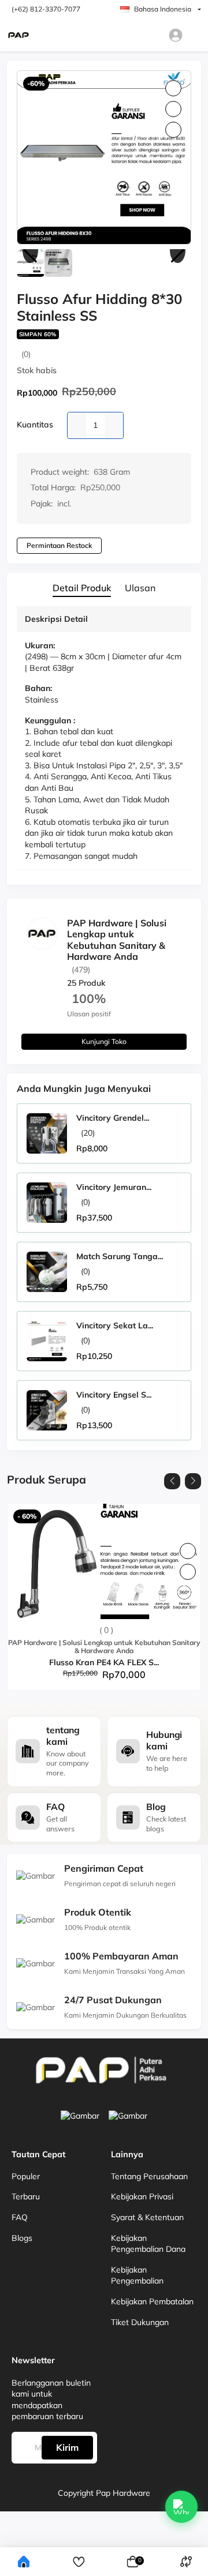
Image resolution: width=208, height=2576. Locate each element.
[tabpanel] (104, 741)
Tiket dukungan (140, 2322)
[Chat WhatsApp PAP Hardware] (181, 2507)
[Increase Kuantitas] (114, 425)
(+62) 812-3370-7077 (46, 9)
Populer (26, 2176)
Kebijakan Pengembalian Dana (148, 2244)
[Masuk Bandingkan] (186, 2562)
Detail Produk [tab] (82, 588)
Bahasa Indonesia (163, 9)
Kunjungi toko (104, 1041)
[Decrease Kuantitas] (77, 425)
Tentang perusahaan (149, 2176)
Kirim (67, 2447)
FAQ (20, 2217)
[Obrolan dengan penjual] (170, 982)
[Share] (173, 130)
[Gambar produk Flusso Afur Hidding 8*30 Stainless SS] (104, 157)
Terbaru (26, 2196)
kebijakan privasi (142, 2196)
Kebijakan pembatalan (152, 2301)
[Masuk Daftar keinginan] (79, 2562)
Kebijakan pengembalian (137, 2275)
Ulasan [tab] (140, 588)
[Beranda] (24, 2562)
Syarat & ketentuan (147, 2217)
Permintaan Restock (59, 545)
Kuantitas (35, 425)
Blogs (22, 2238)
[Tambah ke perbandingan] (188, 1572)
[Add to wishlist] (188, 1551)
